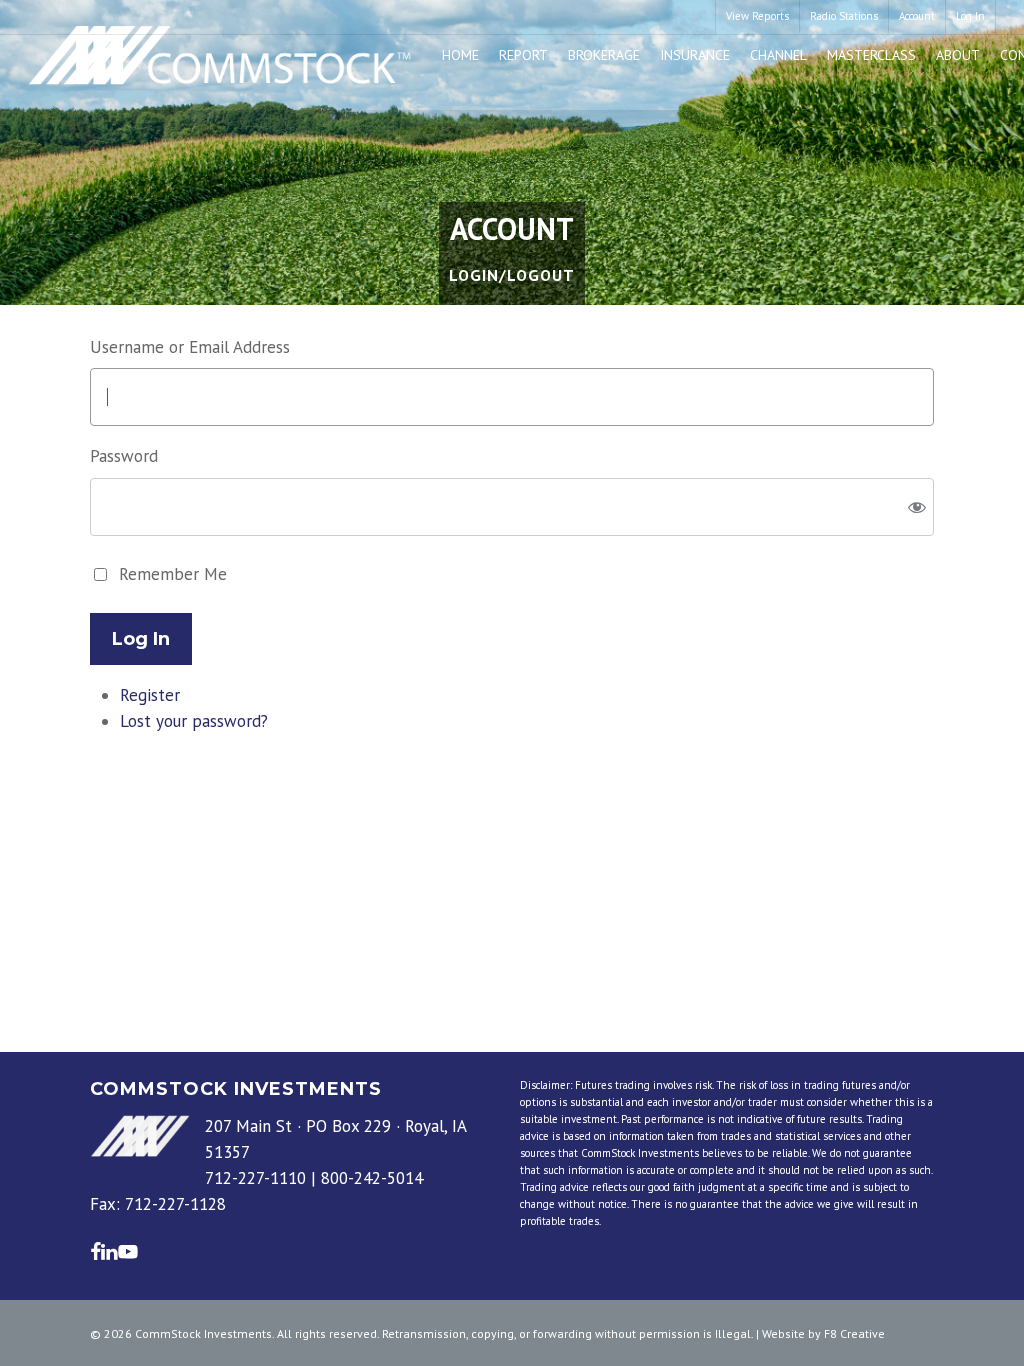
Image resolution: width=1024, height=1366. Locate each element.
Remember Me (173, 574)
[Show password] (917, 506)
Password (124, 456)
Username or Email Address (190, 347)
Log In (141, 639)
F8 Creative (854, 1333)
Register (150, 695)
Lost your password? (194, 721)
